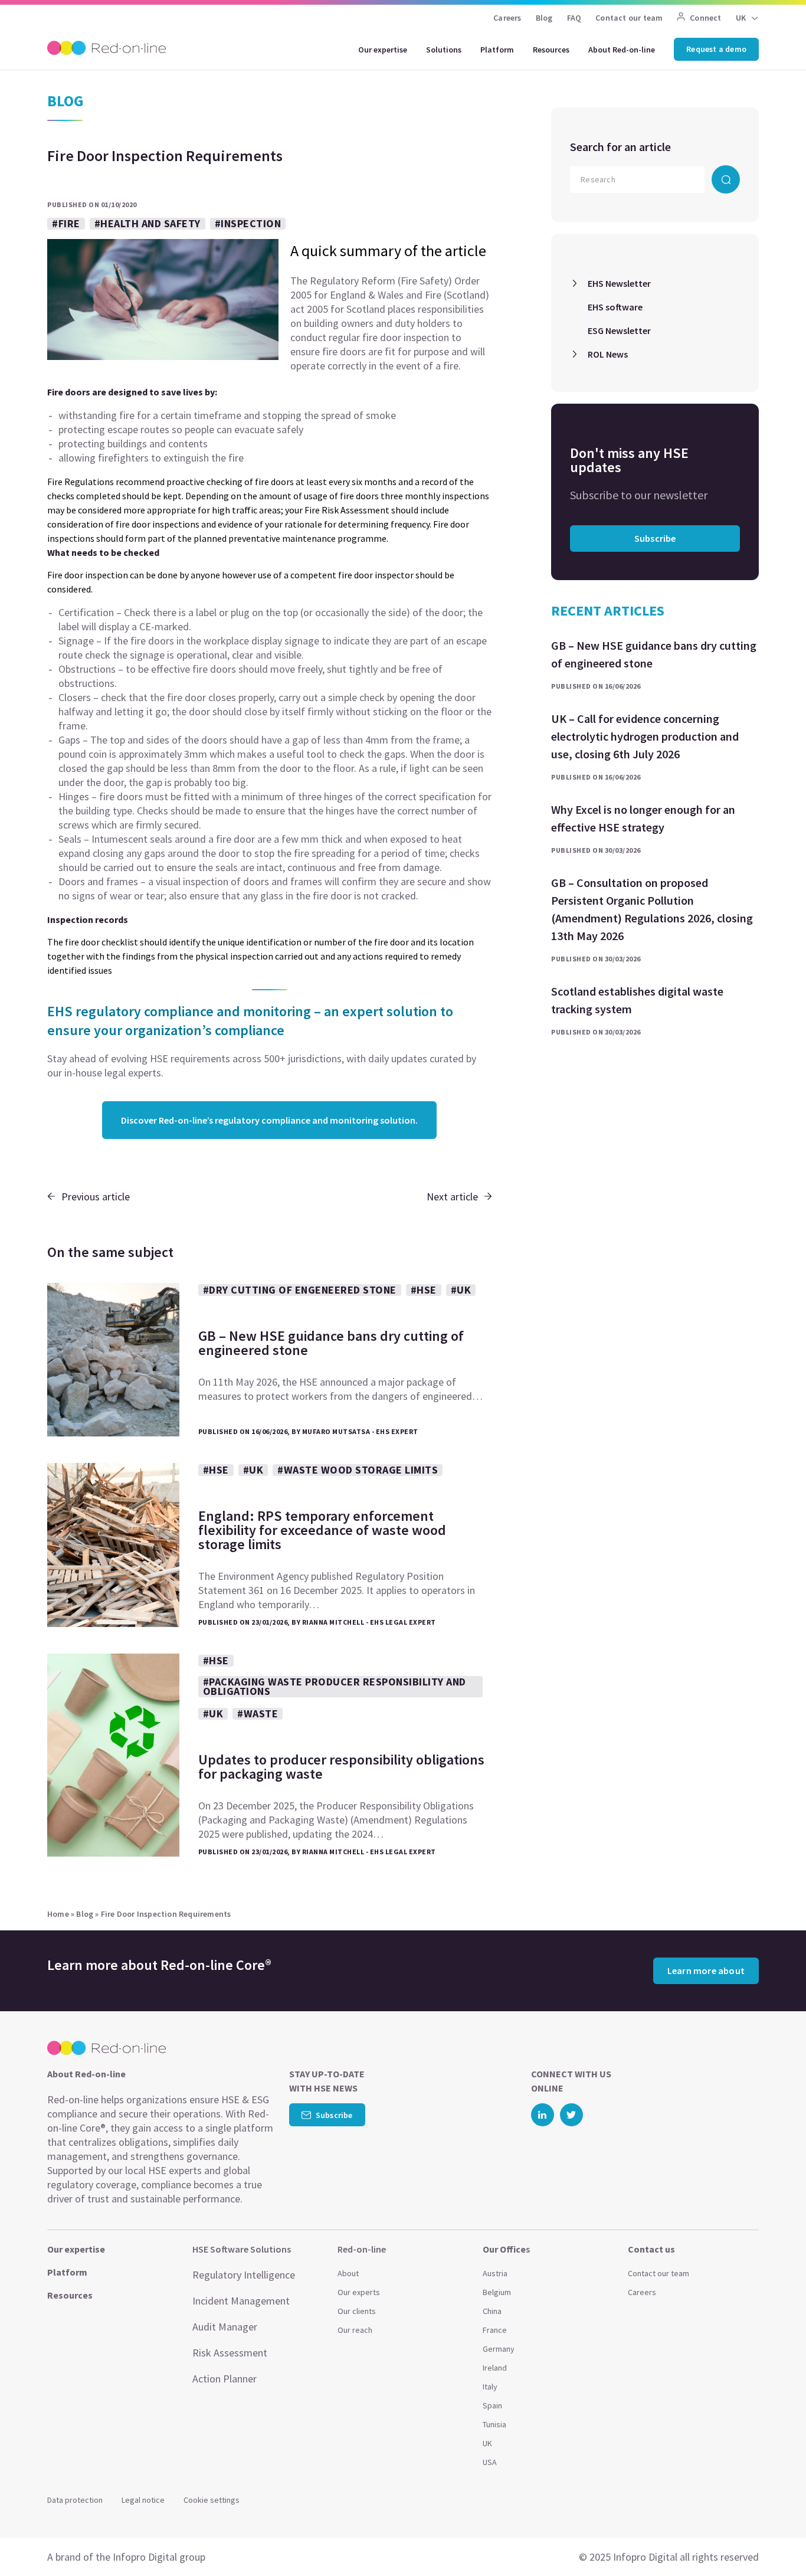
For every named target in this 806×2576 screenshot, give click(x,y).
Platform (497, 50)
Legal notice (143, 2500)
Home (58, 1914)
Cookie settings (212, 2500)
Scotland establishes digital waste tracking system (637, 1000)
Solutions (444, 50)
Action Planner (225, 2379)
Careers (507, 18)
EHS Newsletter (619, 283)
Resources (551, 50)
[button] (774, 2541)
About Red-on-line (622, 50)
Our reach (355, 2330)
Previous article (96, 1197)
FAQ (574, 18)
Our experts (359, 2292)
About (348, 2273)
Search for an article (620, 147)
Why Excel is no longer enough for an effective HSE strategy (643, 818)
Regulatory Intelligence (244, 2275)
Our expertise (383, 50)
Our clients (357, 2311)
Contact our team (629, 18)
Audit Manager (225, 2327)
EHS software (615, 307)
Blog (544, 18)
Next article (452, 1197)
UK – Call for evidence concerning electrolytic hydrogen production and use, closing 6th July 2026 (645, 736)
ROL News (608, 354)
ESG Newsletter (619, 330)
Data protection (75, 2500)
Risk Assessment (230, 2353)
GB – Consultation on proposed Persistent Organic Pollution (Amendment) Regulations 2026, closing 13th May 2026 (652, 909)
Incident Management (241, 2301)
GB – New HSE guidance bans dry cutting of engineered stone (654, 654)
